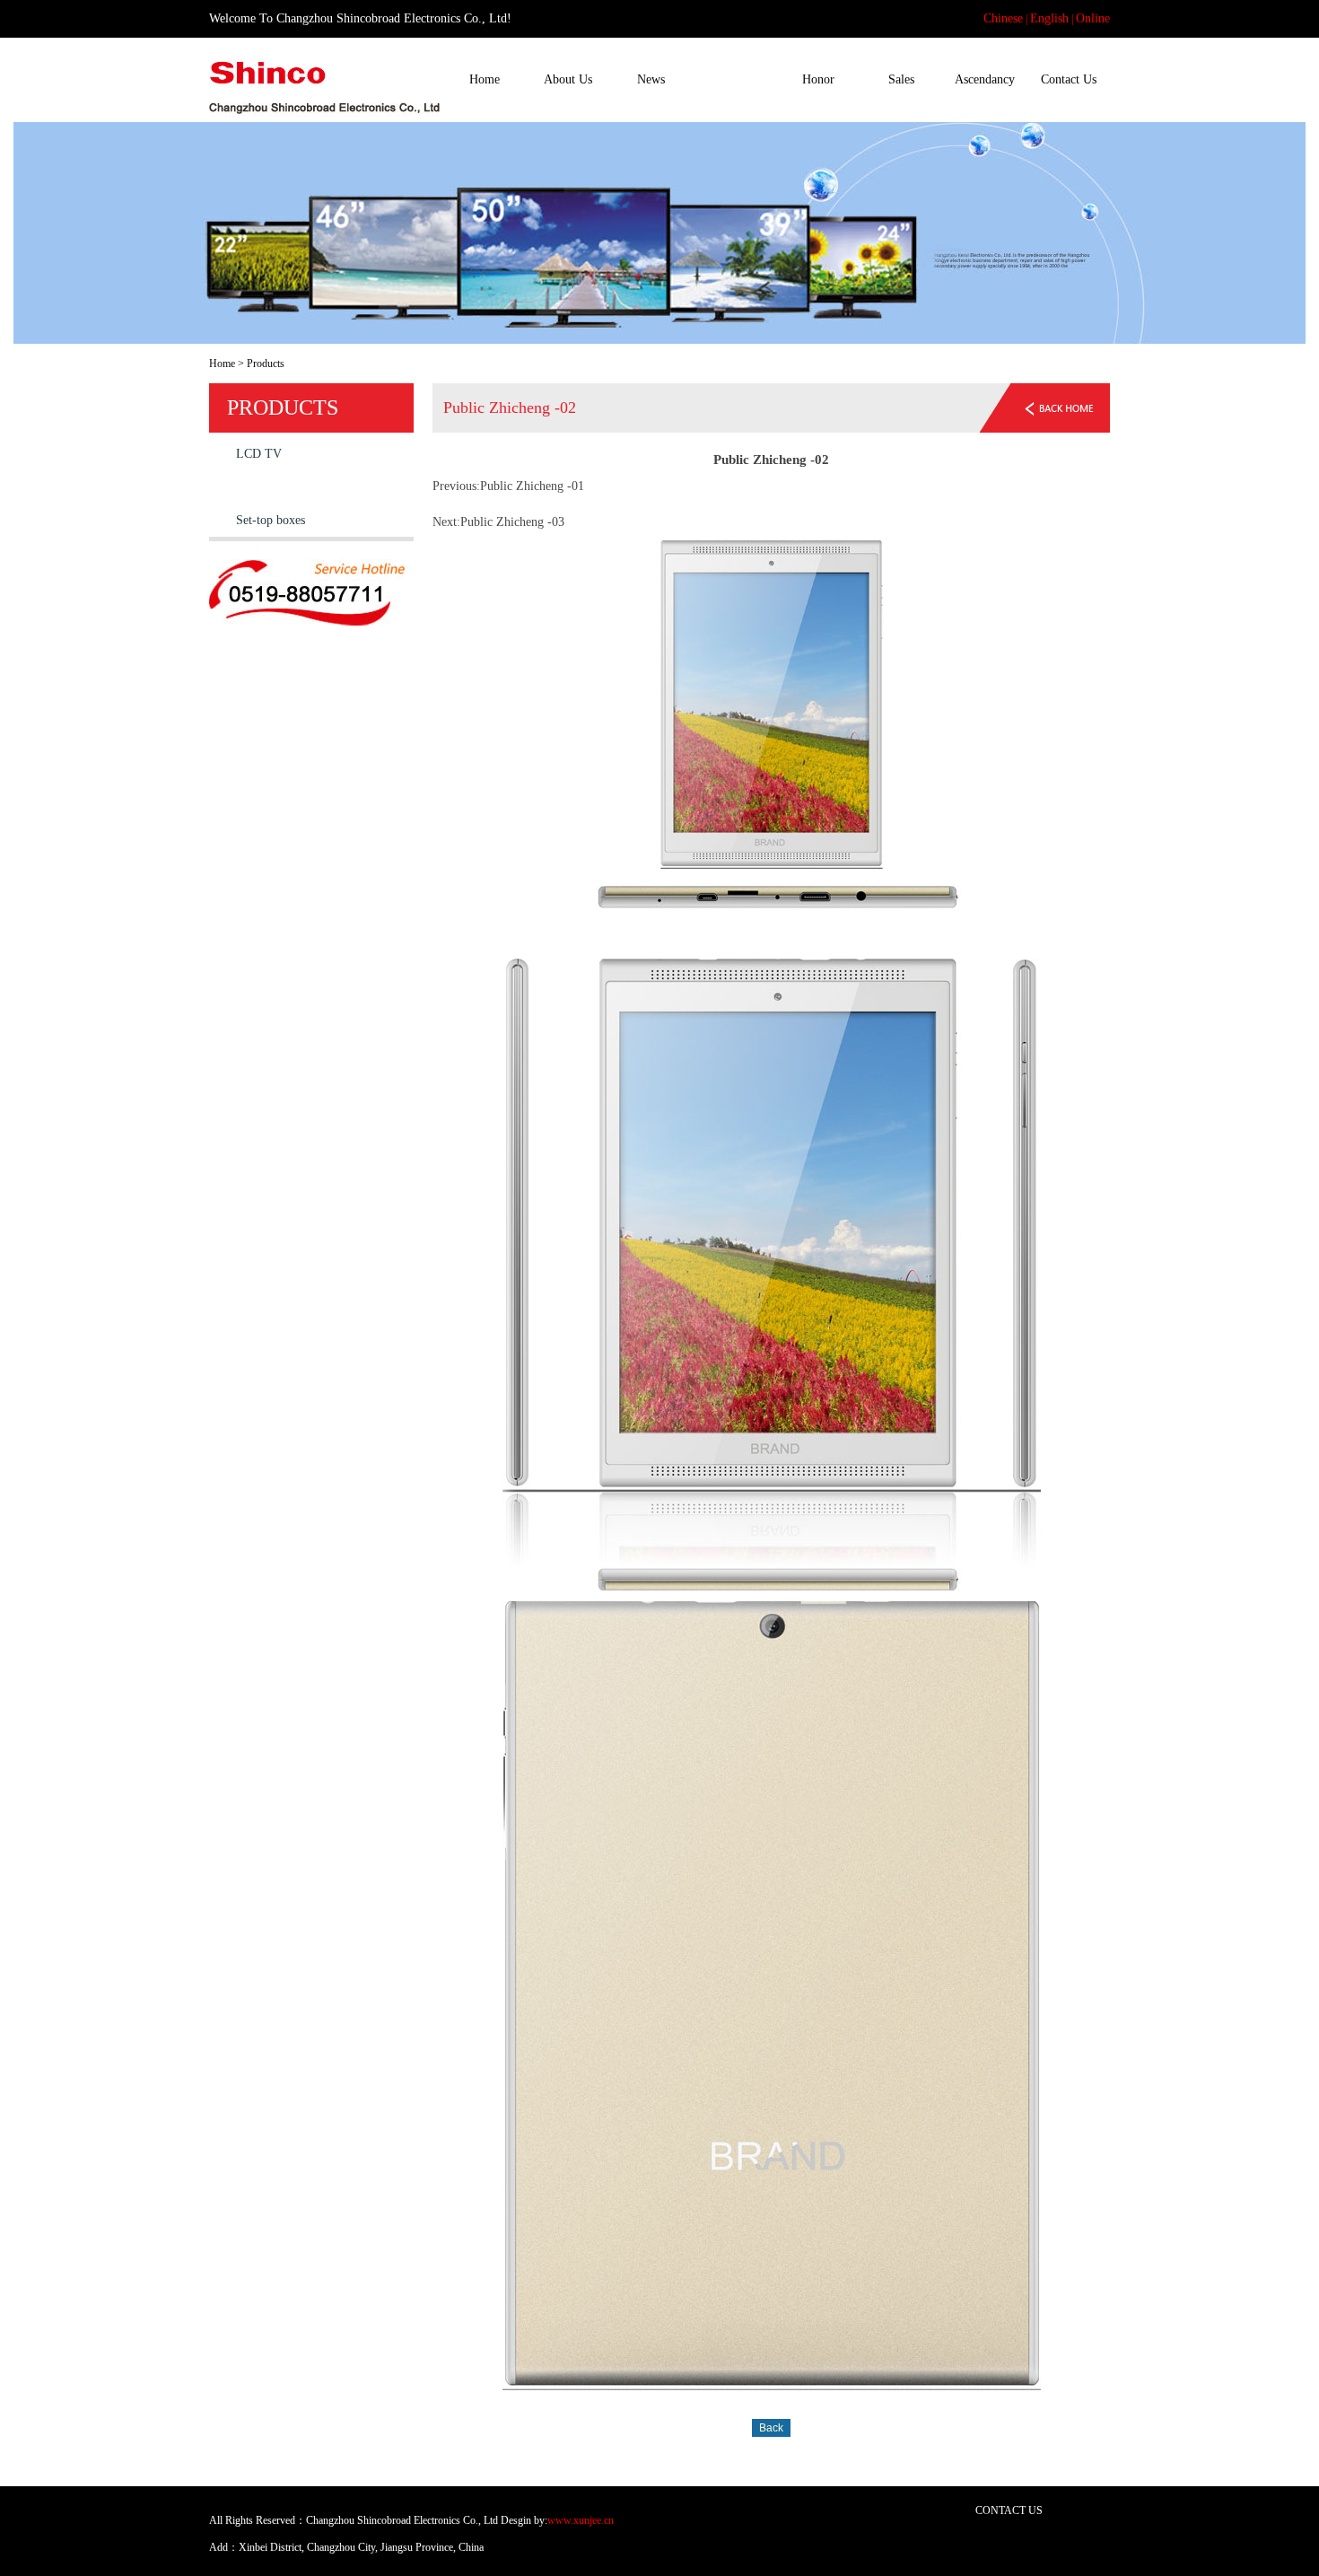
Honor (818, 79)
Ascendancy (985, 79)
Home (485, 79)
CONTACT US (1009, 2510)
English (1049, 18)
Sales (901, 79)
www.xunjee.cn (581, 2520)
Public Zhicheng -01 (532, 486)
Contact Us (1069, 79)
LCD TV (259, 454)
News (651, 79)
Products (734, 79)
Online (1093, 18)
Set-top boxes (271, 520)
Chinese (1003, 18)
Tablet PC (261, 487)
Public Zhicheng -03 (512, 522)
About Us (568, 79)
